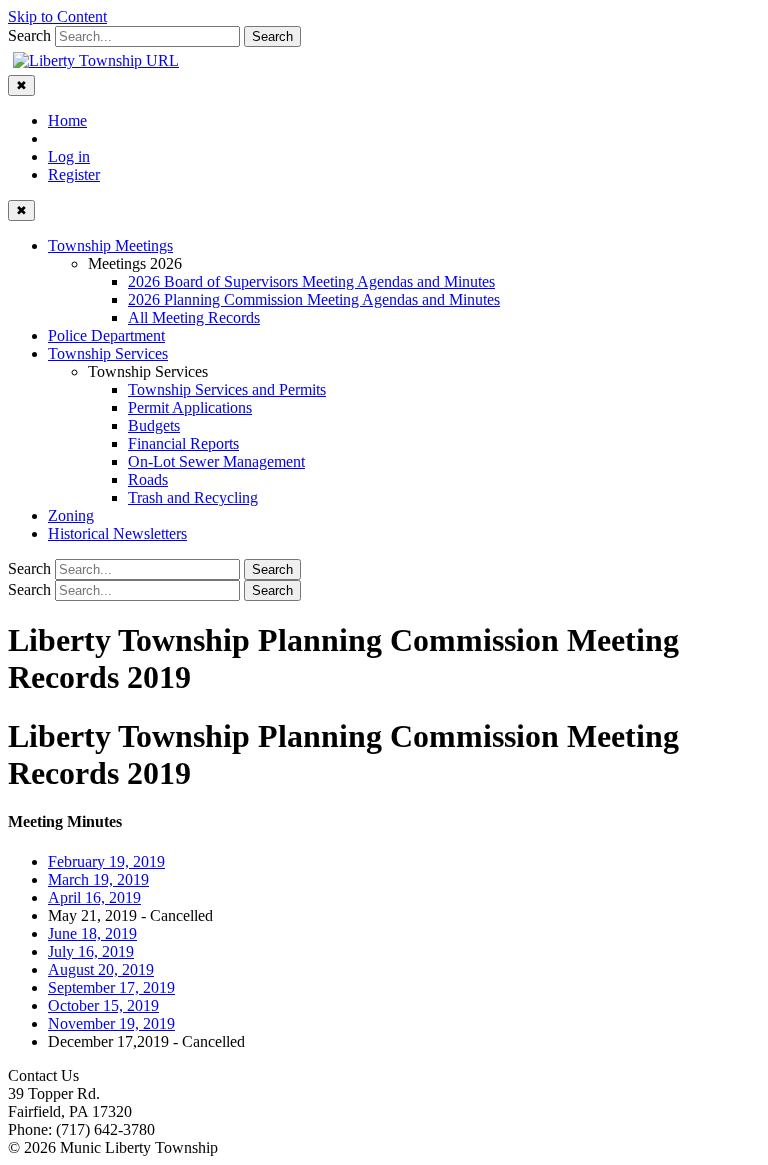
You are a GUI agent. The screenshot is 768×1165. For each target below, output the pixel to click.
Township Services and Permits (227, 389)
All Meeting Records (194, 317)
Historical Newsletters (117, 533)
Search (29, 35)
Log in (69, 156)
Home (67, 120)
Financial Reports (183, 443)
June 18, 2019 (92, 933)
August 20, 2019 (101, 969)
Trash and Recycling (193, 497)
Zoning (71, 515)
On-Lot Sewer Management (216, 461)
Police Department (106, 335)
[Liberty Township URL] (96, 60)
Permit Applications (190, 407)
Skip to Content (57, 16)
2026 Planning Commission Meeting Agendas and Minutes (314, 299)
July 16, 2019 (91, 951)
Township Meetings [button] (110, 245)
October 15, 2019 (103, 1005)
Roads (148, 479)
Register (74, 174)
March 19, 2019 (98, 879)
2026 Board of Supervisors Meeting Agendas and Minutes (311, 281)
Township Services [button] (108, 353)
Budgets (154, 425)
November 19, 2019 (111, 1023)
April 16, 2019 (94, 897)
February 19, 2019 (106, 861)
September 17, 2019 (111, 987)
